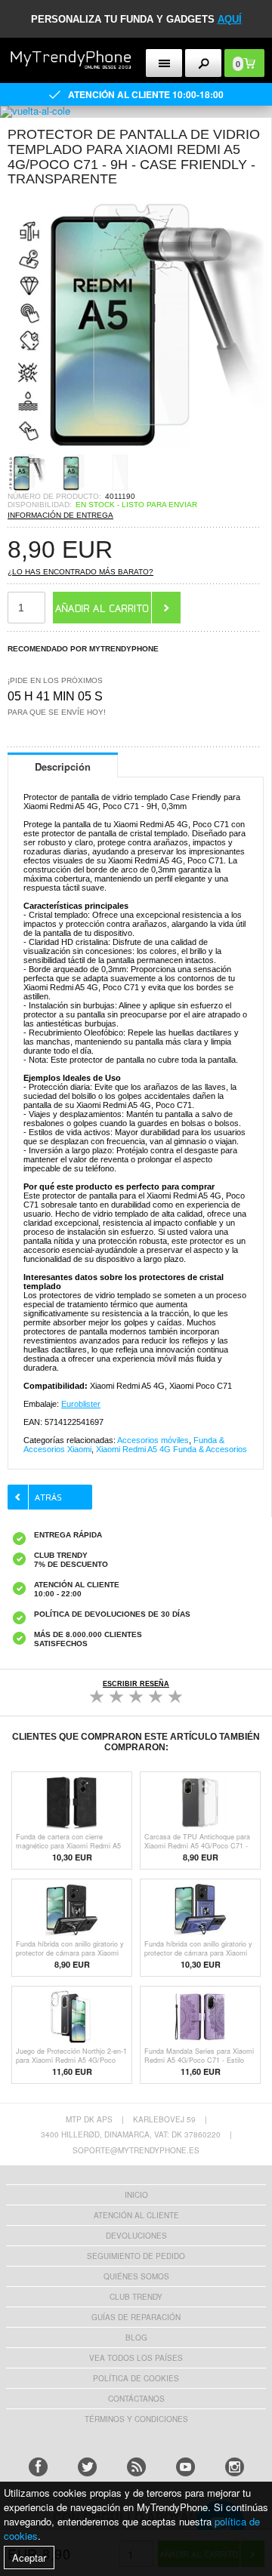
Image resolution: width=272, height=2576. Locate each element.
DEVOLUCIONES (136, 2236)
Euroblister (81, 1404)
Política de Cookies (136, 2378)
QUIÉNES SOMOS (136, 2276)
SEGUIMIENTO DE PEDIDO (136, 2256)
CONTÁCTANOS (136, 2399)
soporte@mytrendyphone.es (136, 2150)
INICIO (136, 2195)
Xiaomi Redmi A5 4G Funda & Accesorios (172, 1449)
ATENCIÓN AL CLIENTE (136, 2215)
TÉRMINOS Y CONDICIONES (136, 2419)
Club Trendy (136, 2297)
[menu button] (164, 63)
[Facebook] (38, 2467)
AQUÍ (230, 19)
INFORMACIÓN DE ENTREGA (60, 515)
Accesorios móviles (153, 1440)
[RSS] (136, 2467)
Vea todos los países (136, 2358)
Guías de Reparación (136, 2317)
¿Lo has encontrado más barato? (80, 572)
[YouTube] (185, 2467)
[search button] (204, 63)
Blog (136, 2337)
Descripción (63, 766)
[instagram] (235, 2467)
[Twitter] (87, 2467)
